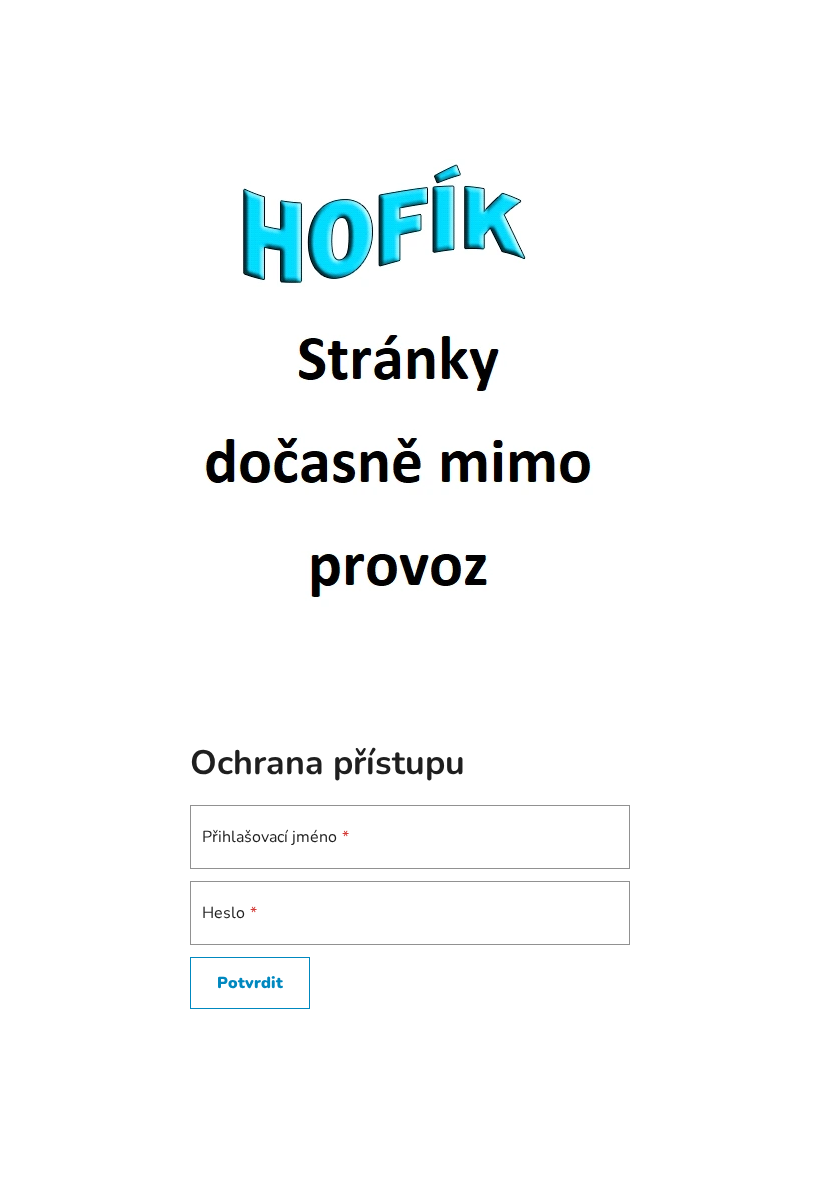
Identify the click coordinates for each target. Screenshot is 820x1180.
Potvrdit (250, 983)
